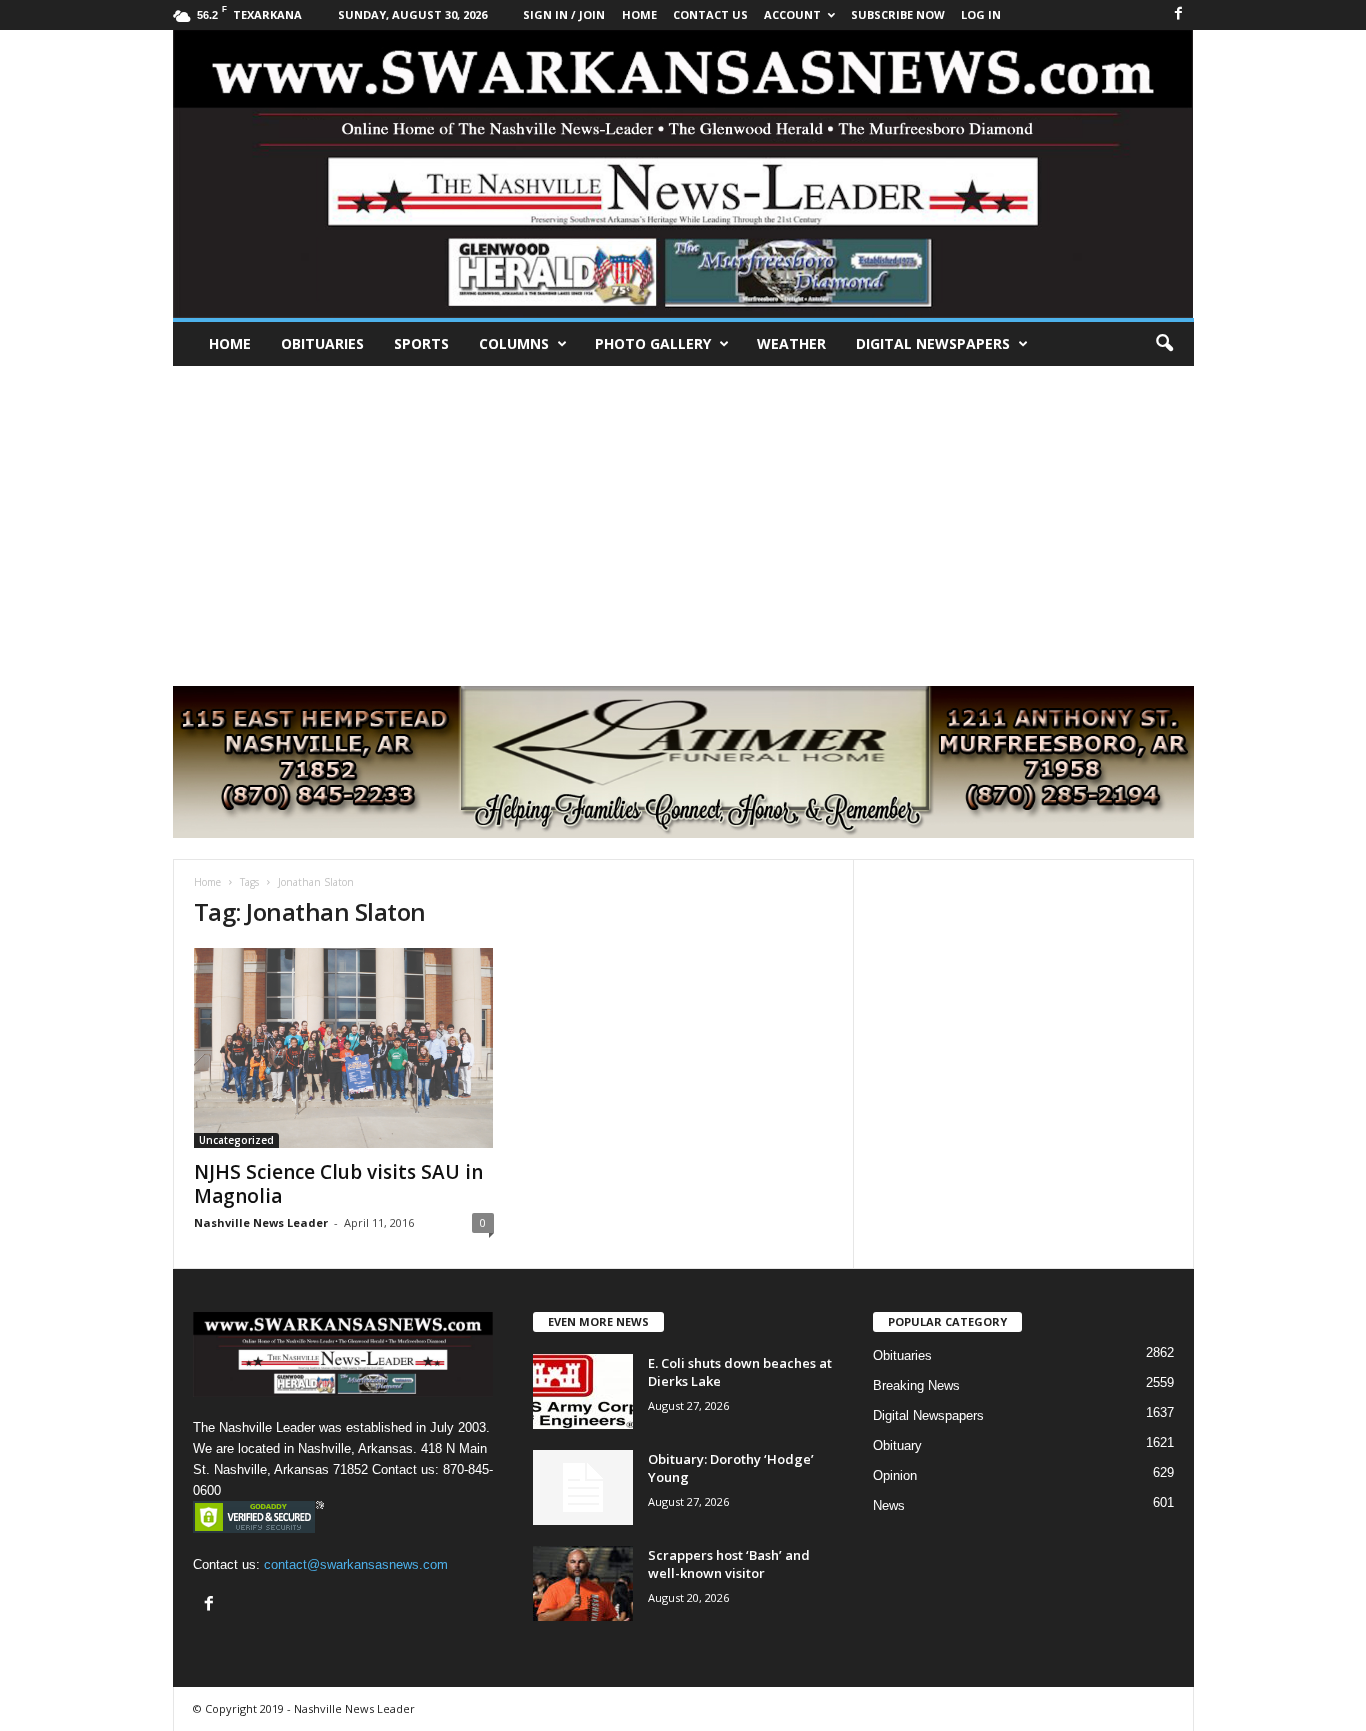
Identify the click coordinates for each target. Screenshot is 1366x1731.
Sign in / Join (564, 14)
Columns (514, 343)
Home (230, 343)
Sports (421, 343)
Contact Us (710, 14)
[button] (1164, 344)
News (889, 1505)
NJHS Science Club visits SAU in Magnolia (338, 1184)
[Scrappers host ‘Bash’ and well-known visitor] (583, 1583)
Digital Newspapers (933, 343)
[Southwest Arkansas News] (683, 174)
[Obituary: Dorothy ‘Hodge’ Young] (583, 1487)
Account (792, 14)
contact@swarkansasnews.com (356, 1564)
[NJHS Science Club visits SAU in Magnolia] (344, 1047)
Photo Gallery (653, 343)
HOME (639, 14)
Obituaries (322, 343)
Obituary (897, 1445)
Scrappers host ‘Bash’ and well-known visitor (729, 1564)
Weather (791, 343)
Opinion (895, 1475)
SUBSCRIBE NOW (898, 14)
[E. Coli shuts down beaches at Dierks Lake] (583, 1391)
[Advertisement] (683, 516)
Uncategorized (236, 1140)
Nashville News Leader (261, 1222)
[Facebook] (1179, 14)
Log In (981, 14)
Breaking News (916, 1385)
